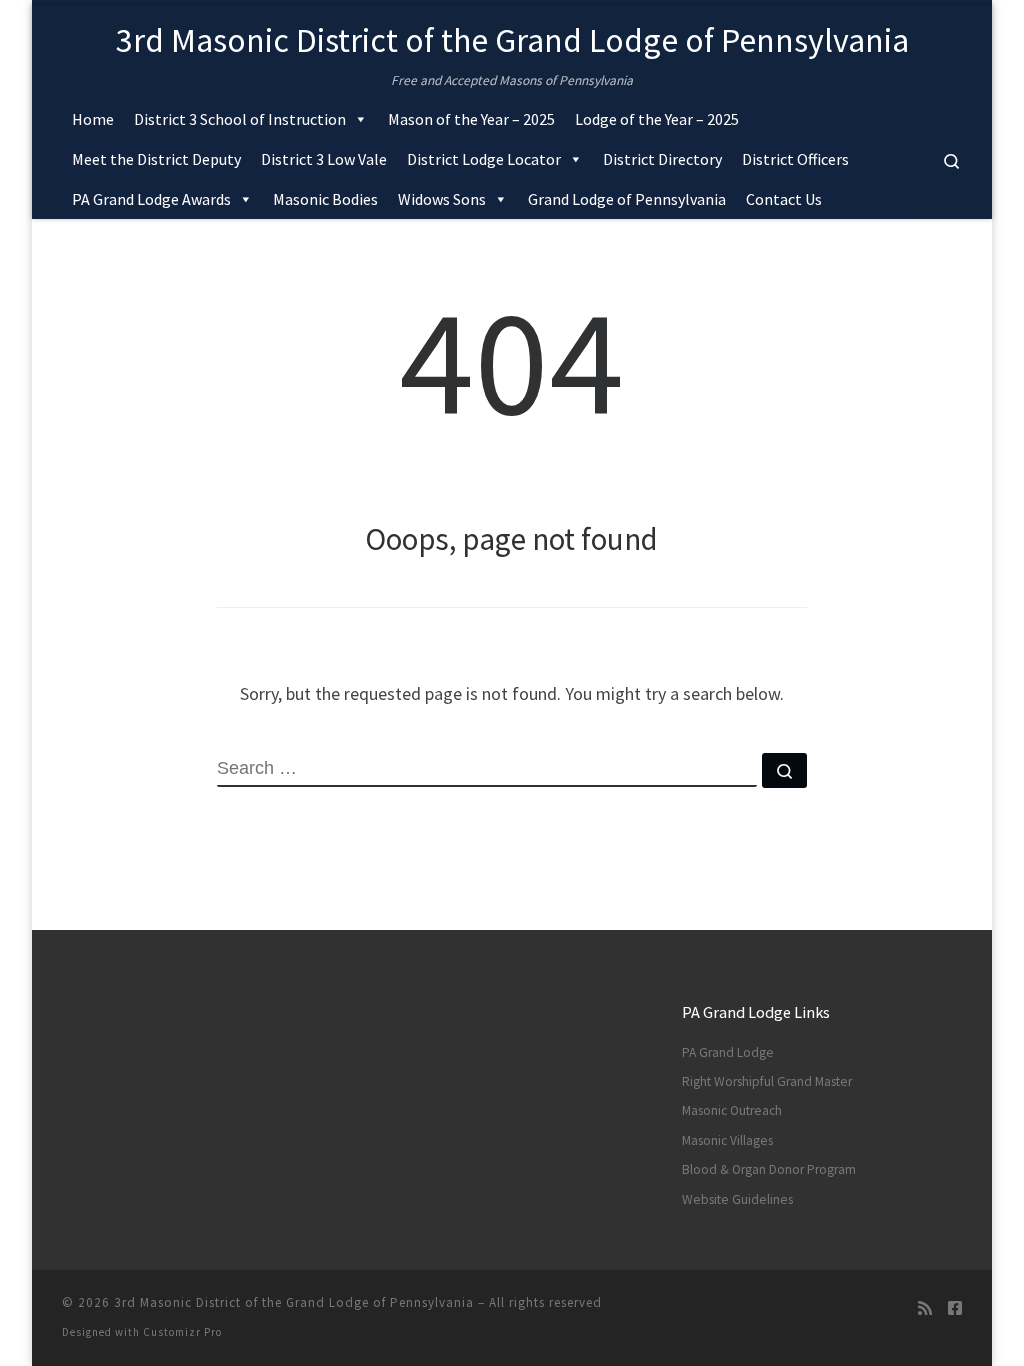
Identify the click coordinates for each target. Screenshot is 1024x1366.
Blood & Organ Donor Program (769, 1169)
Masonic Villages (727, 1140)
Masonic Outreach (732, 1110)
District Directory (662, 159)
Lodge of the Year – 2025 (657, 119)
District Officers (795, 159)
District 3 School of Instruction (240, 119)
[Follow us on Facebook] (955, 1308)
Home (93, 119)
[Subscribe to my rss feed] (925, 1308)
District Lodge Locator (484, 159)
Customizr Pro (182, 1332)
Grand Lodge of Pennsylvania (627, 199)
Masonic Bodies (325, 199)
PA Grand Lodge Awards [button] (151, 199)
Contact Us (784, 199)
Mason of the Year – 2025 (471, 119)
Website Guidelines (737, 1199)
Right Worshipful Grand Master (767, 1081)
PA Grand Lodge (728, 1052)
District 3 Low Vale (324, 159)
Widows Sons (442, 199)
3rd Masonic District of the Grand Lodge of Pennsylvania (294, 1302)
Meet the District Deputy (156, 159)
